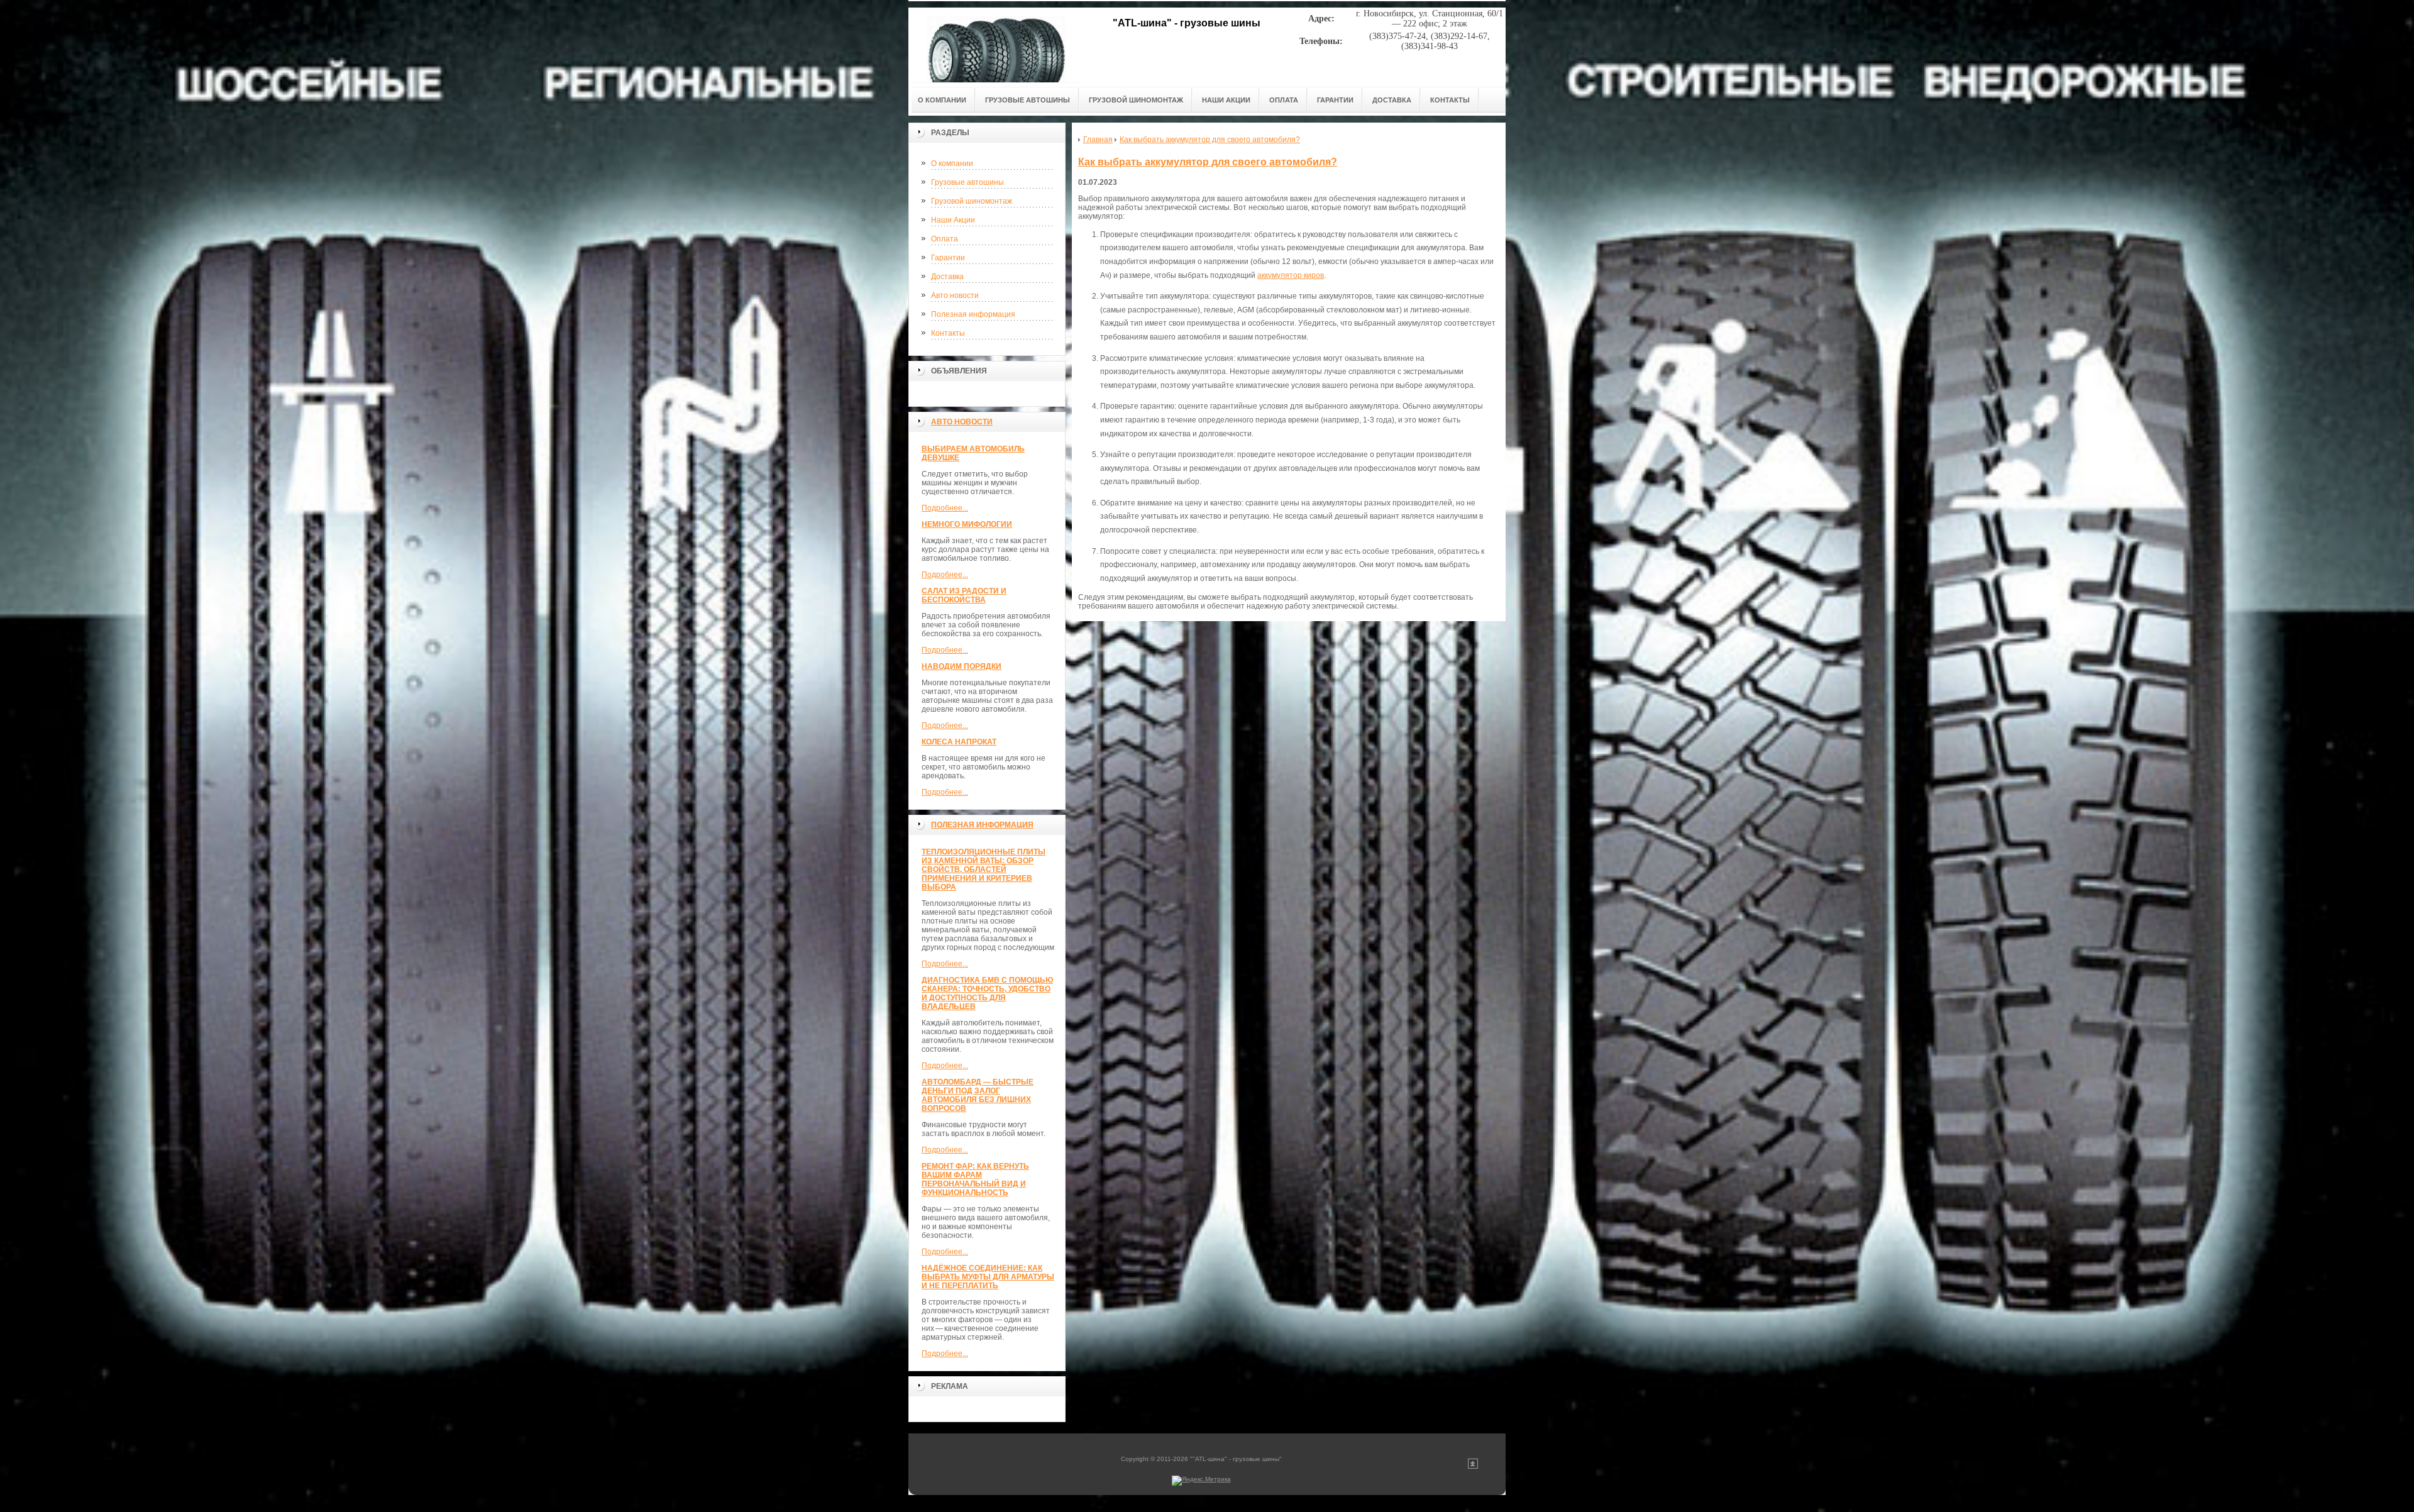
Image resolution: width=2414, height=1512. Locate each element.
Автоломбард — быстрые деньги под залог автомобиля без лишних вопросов (978, 1095)
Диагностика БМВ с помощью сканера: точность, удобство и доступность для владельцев (987, 993)
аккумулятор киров (1291, 275)
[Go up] (1473, 1466)
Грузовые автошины (967, 182)
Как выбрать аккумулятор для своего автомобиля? (1208, 162)
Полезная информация (973, 314)
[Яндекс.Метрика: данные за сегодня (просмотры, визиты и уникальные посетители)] (1201, 1481)
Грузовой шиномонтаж (972, 201)
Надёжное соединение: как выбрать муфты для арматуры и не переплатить (988, 1277)
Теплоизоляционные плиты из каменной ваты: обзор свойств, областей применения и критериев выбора (984, 869)
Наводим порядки (962, 666)
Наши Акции (953, 220)
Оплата (945, 239)
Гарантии (948, 258)
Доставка (947, 277)
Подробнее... (945, 508)
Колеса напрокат (959, 742)
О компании (952, 163)
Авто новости (955, 295)
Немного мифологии (967, 524)
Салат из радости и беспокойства (964, 595)
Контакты (948, 333)
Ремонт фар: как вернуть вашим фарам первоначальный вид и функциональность (975, 1179)
